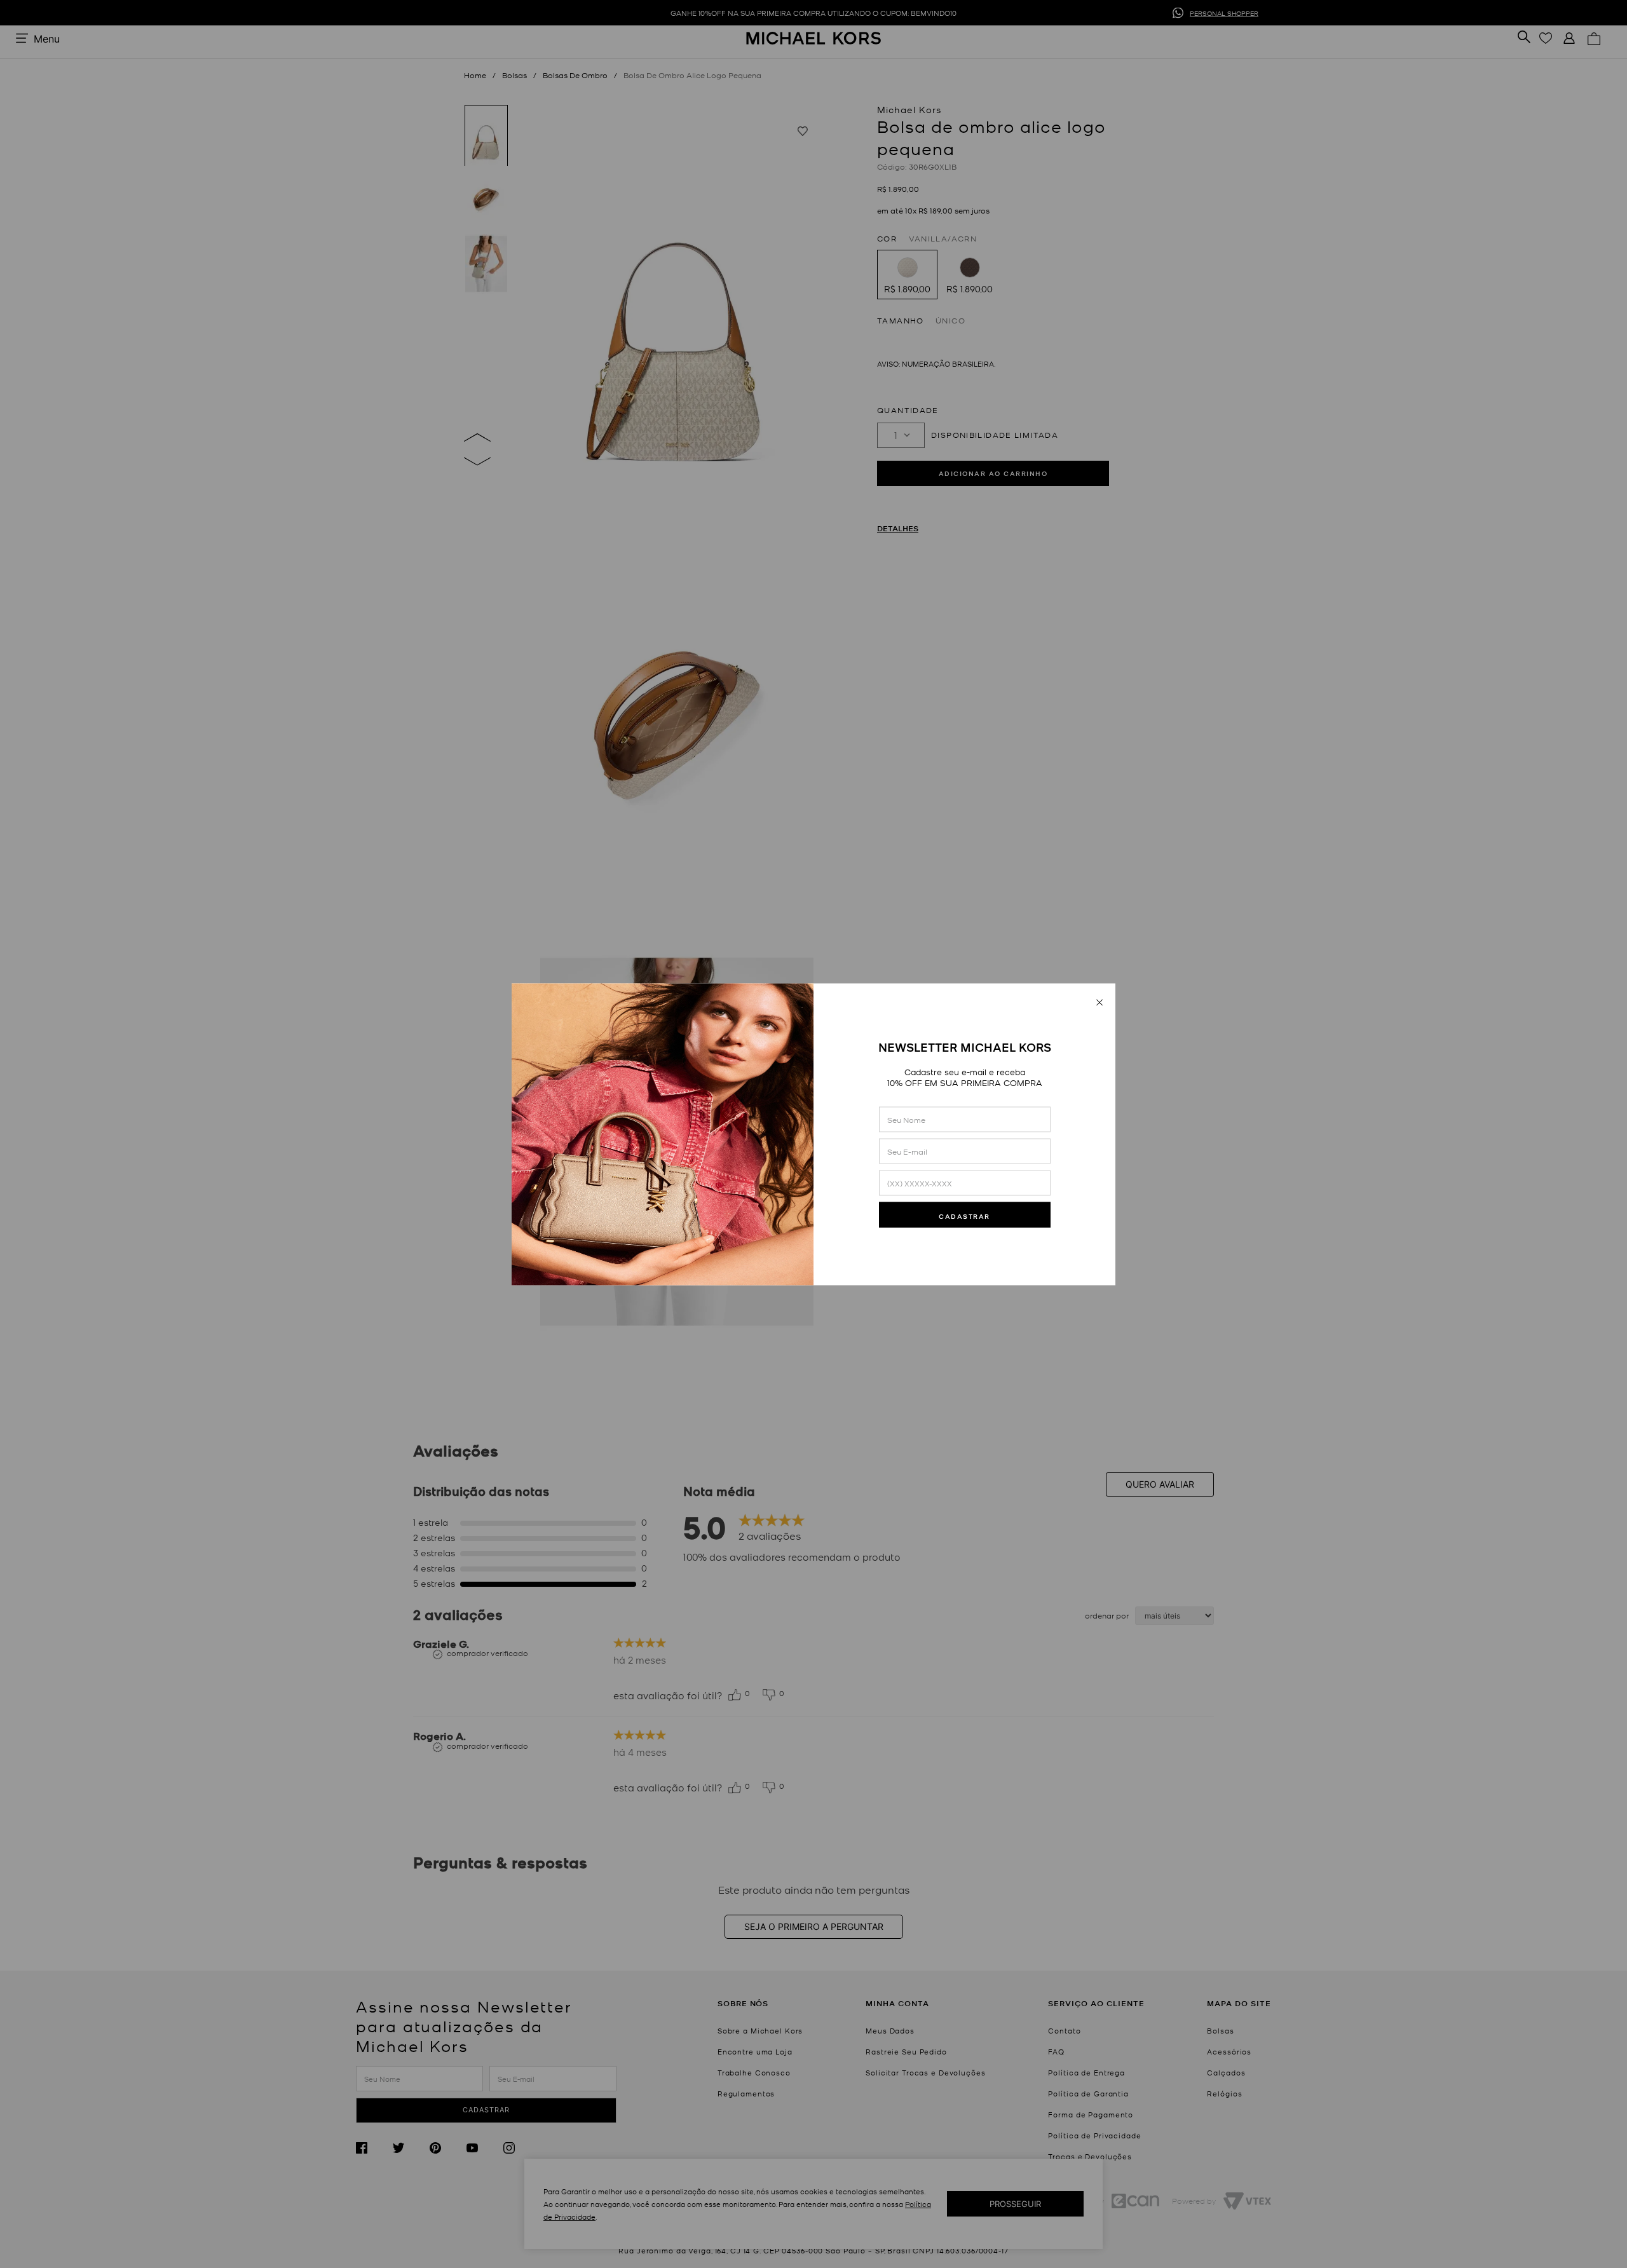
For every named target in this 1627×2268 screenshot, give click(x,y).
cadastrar (964, 1216)
